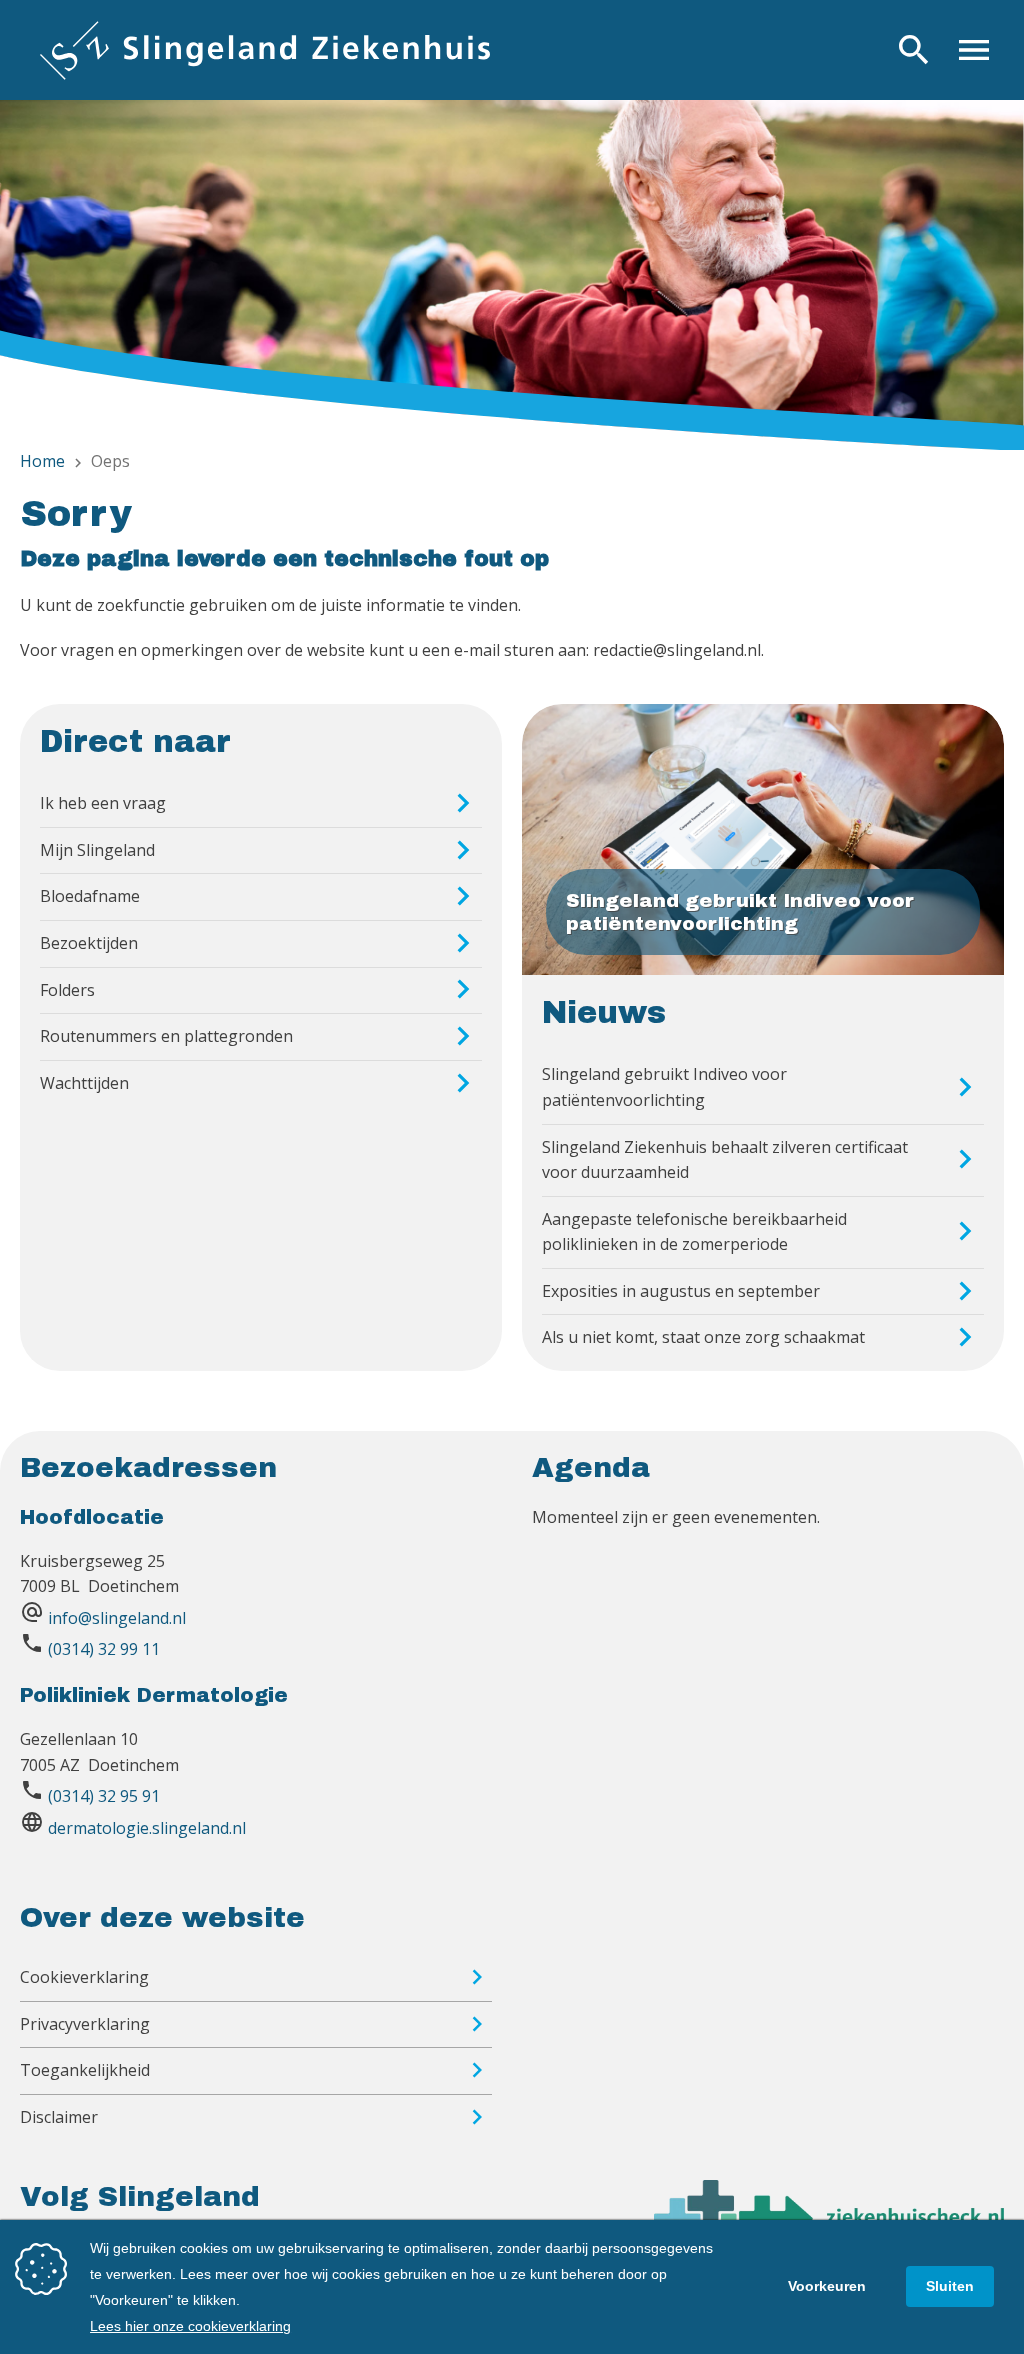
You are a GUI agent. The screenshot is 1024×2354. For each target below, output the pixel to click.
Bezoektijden (89, 943)
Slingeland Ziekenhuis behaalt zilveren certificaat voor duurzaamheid (725, 1160)
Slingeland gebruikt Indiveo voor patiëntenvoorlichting (664, 1087)
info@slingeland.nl (117, 1618)
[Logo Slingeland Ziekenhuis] (265, 50)
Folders (67, 990)
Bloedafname (90, 896)
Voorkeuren (827, 2286)
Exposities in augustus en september (681, 1291)
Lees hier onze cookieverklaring (190, 2326)
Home (42, 461)
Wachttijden (84, 1083)
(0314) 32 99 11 (104, 1649)
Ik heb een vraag (103, 803)
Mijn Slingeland (97, 850)
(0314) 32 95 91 (104, 1796)
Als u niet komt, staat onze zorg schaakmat (703, 1337)
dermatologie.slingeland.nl (147, 1828)
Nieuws (604, 1013)
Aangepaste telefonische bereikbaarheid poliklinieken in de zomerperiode (694, 1232)
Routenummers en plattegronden (166, 1036)
